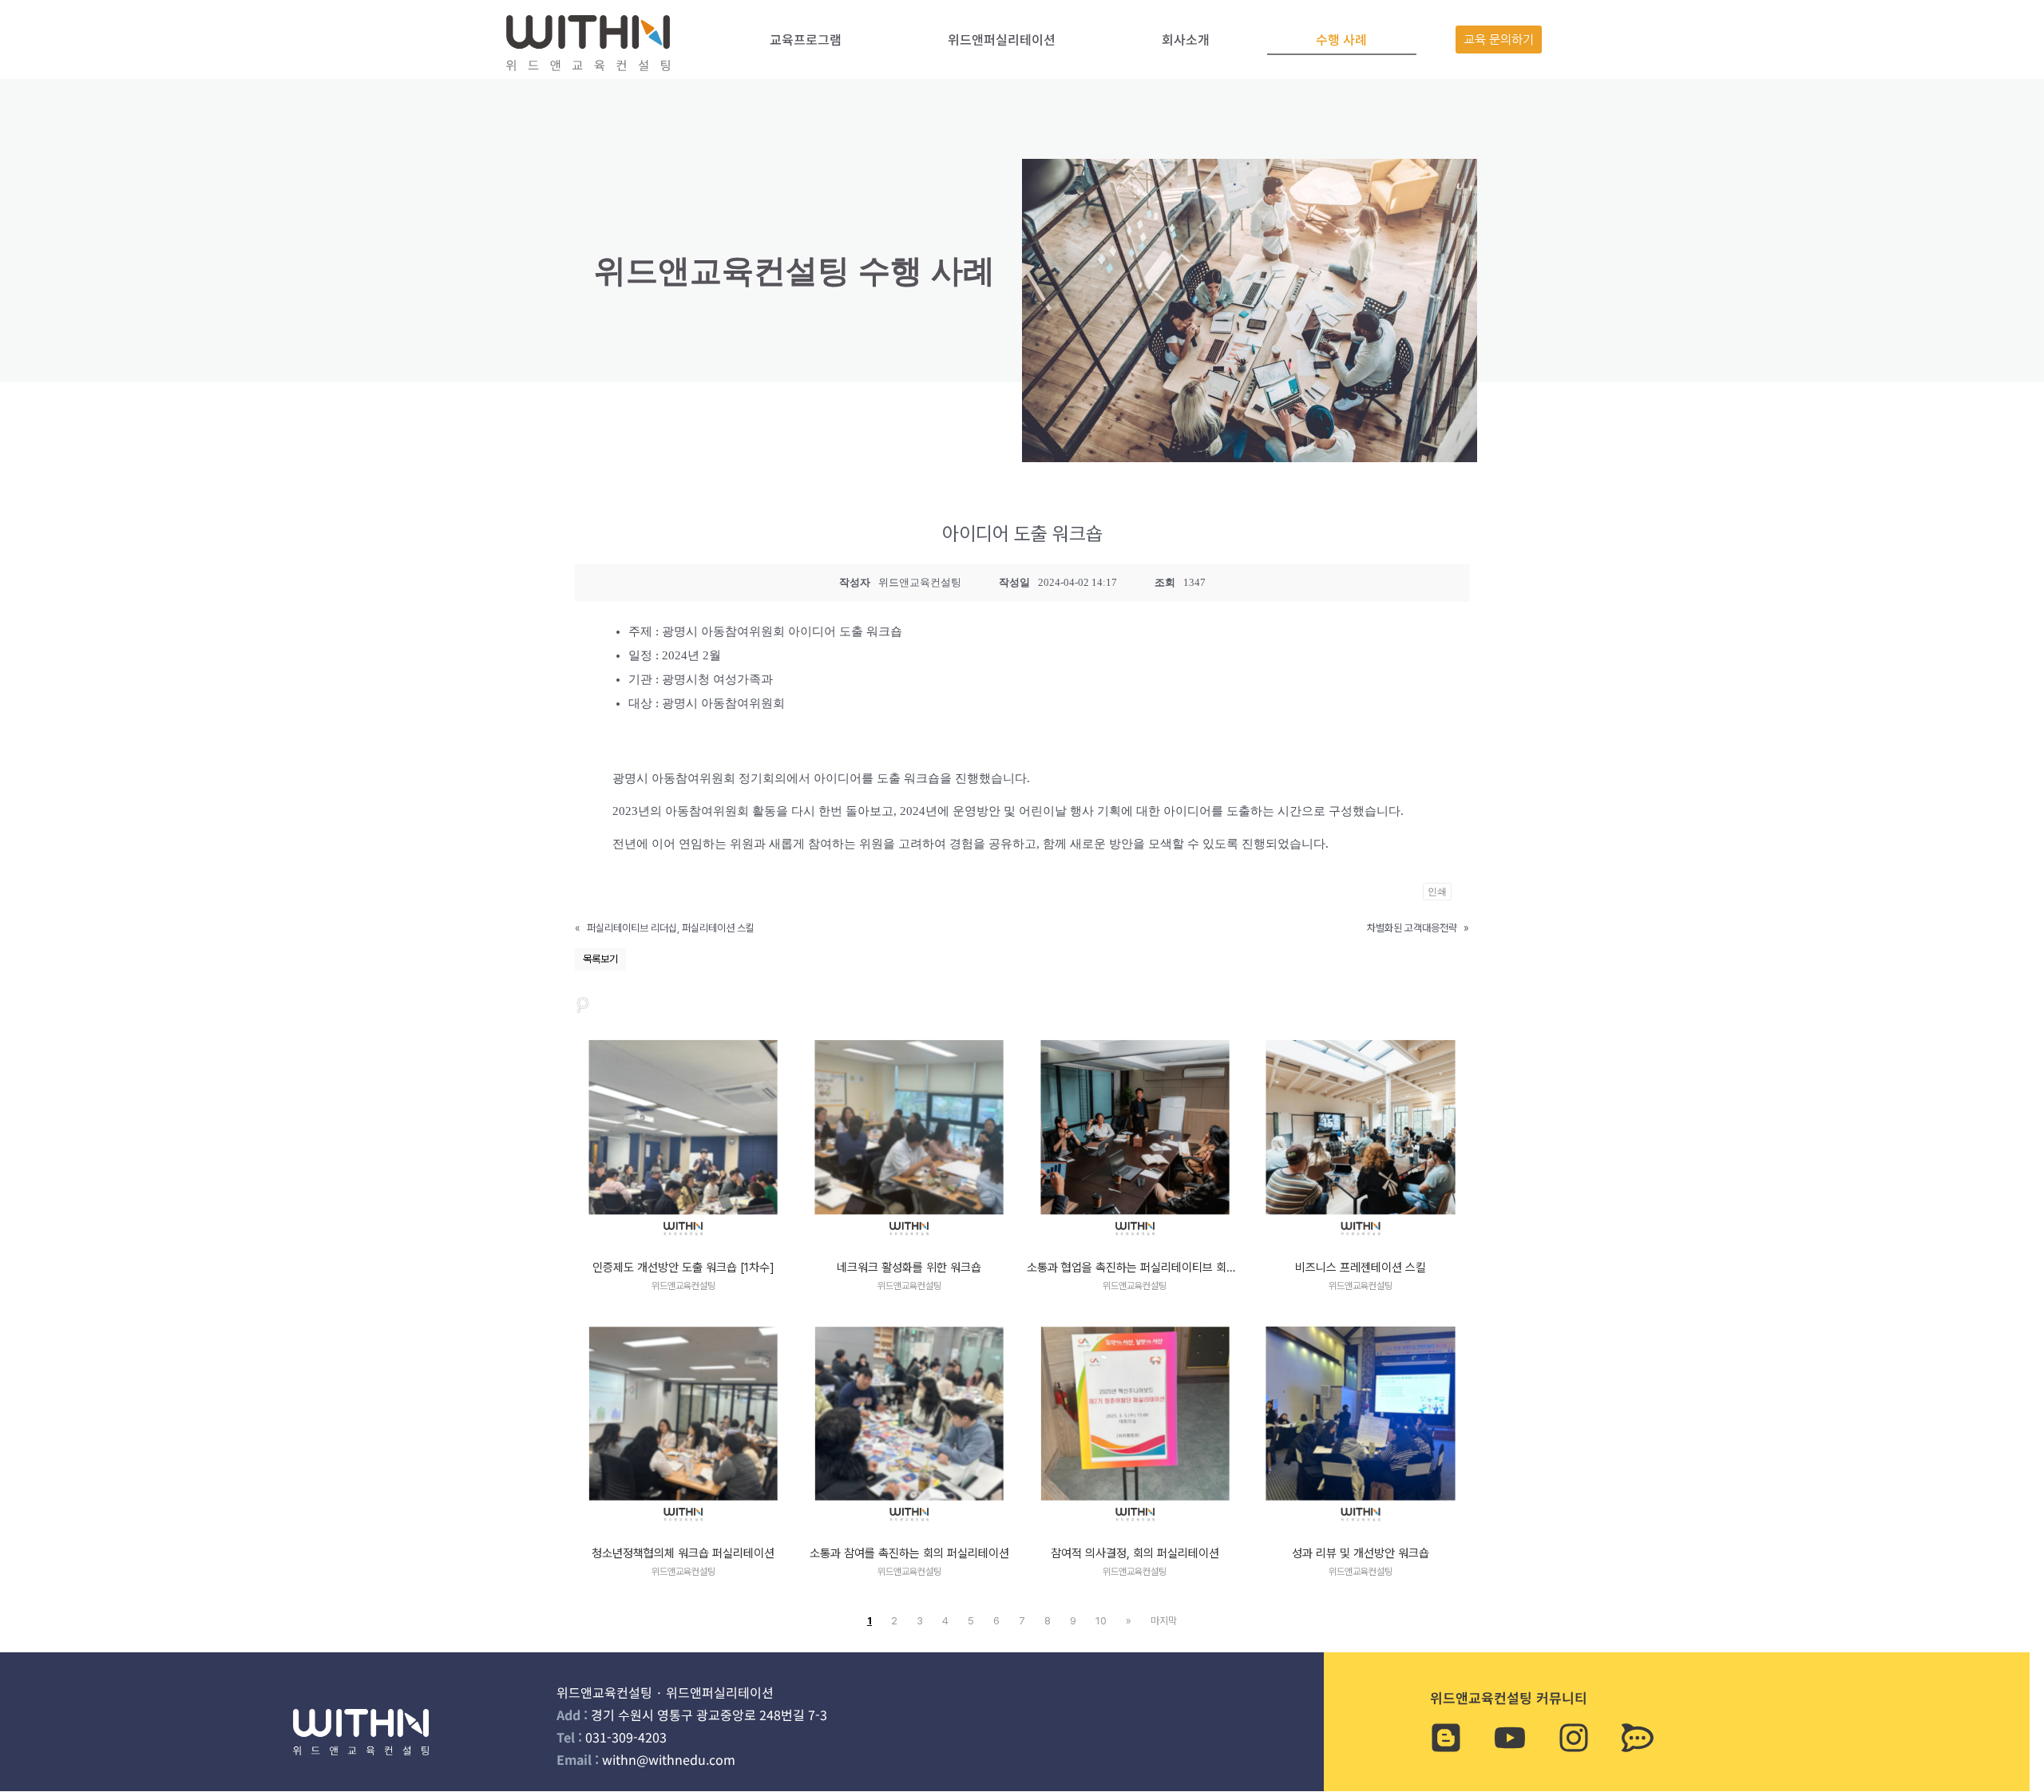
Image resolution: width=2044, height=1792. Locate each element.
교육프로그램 (806, 39)
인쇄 (1437, 892)
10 (1101, 1621)
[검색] (583, 1005)
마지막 (1164, 1621)
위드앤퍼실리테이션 (1002, 39)
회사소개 (1186, 39)
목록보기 (600, 959)
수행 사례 (1341, 39)
